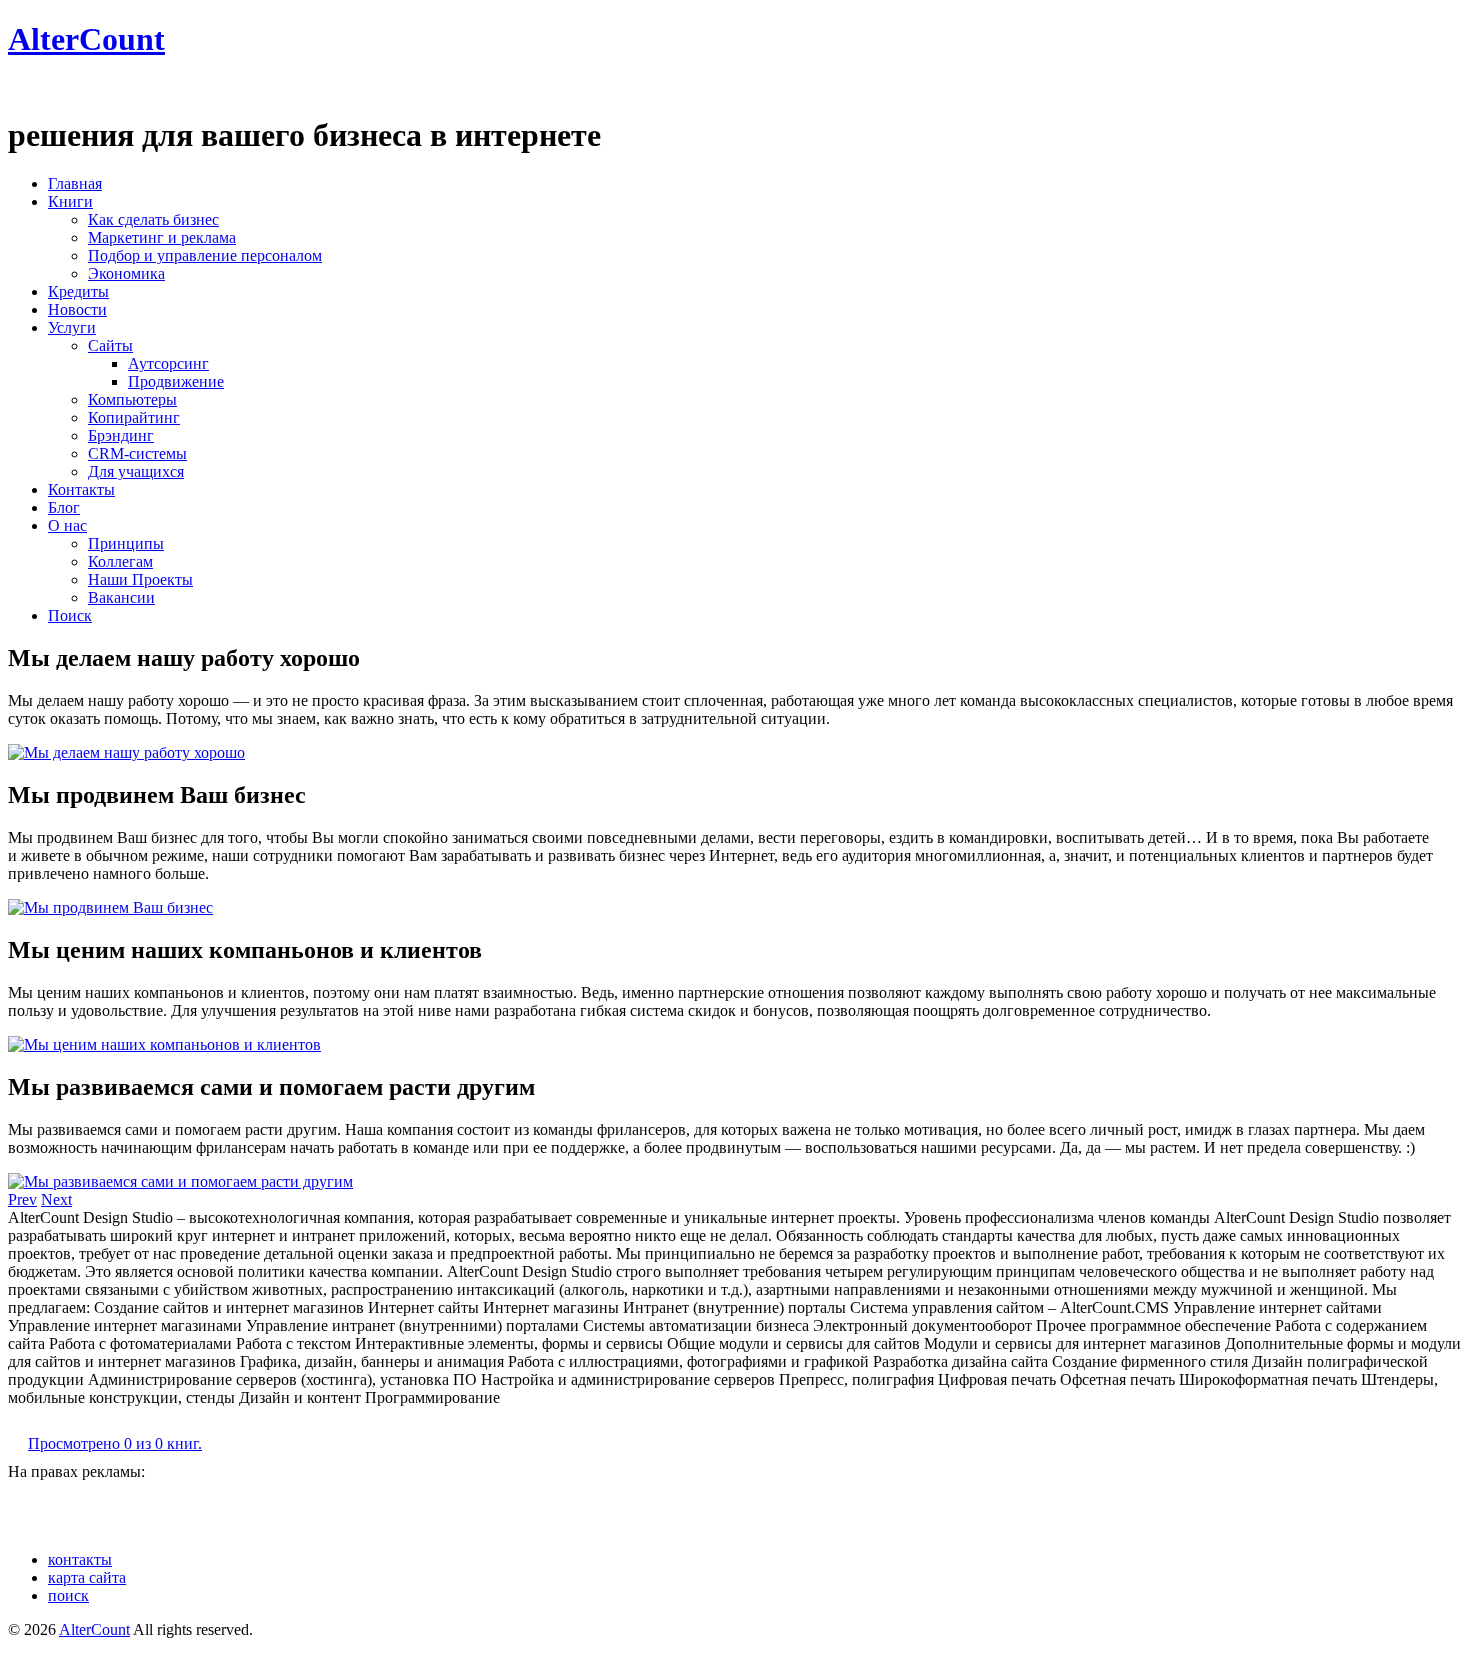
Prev (22, 1199)
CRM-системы (137, 453)
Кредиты (78, 291)
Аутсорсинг (168, 363)
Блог (64, 507)
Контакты (81, 489)
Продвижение (176, 381)
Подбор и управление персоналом (205, 255)
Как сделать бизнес (153, 219)
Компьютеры (132, 399)
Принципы (126, 543)
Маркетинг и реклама (162, 237)
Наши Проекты (140, 579)
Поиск (70, 615)
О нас (67, 525)
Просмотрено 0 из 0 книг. (115, 1443)
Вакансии (121, 597)
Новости (77, 309)
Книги (70, 201)
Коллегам (120, 561)
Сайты (110, 345)
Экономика (126, 273)
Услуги (72, 327)
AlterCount (86, 39)
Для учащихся (136, 471)
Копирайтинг (134, 417)
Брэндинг (121, 435)
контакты (80, 1559)
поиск (68, 1595)
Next (56, 1199)
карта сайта (87, 1577)
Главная (75, 183)
